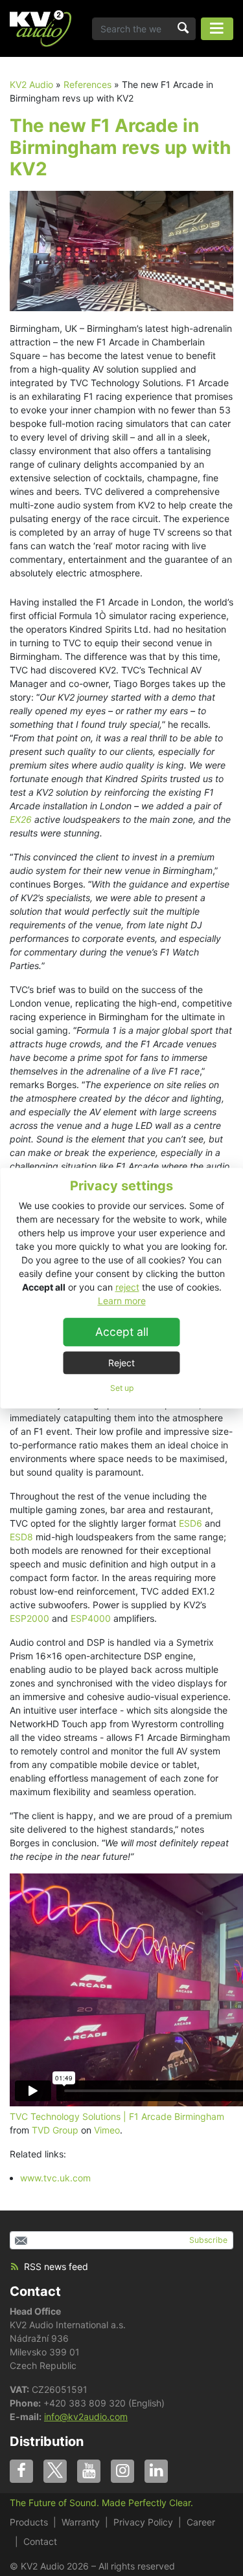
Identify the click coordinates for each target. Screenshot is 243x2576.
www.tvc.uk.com (57, 2178)
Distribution (47, 2441)
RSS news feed (56, 2266)
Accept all (122, 1332)
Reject (121, 1363)
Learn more (122, 1301)
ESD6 (191, 1523)
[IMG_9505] (121, 250)
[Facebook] (21, 2471)
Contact (35, 2291)
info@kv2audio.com (86, 2417)
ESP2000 (29, 1618)
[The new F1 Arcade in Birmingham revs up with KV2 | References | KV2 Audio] (40, 28)
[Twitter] (55, 2471)
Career (201, 2522)
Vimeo (107, 2130)
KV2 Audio (31, 84)
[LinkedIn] (156, 2471)
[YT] (89, 2471)
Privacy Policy (143, 2522)
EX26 (21, 819)
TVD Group (55, 2130)
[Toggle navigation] (217, 29)
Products (29, 2522)
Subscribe (208, 2240)
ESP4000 (91, 1618)
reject (127, 1287)
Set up (122, 1388)
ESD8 (21, 1537)
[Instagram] (122, 2471)
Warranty (81, 2522)
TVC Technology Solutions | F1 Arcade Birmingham (117, 2116)
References (87, 84)
